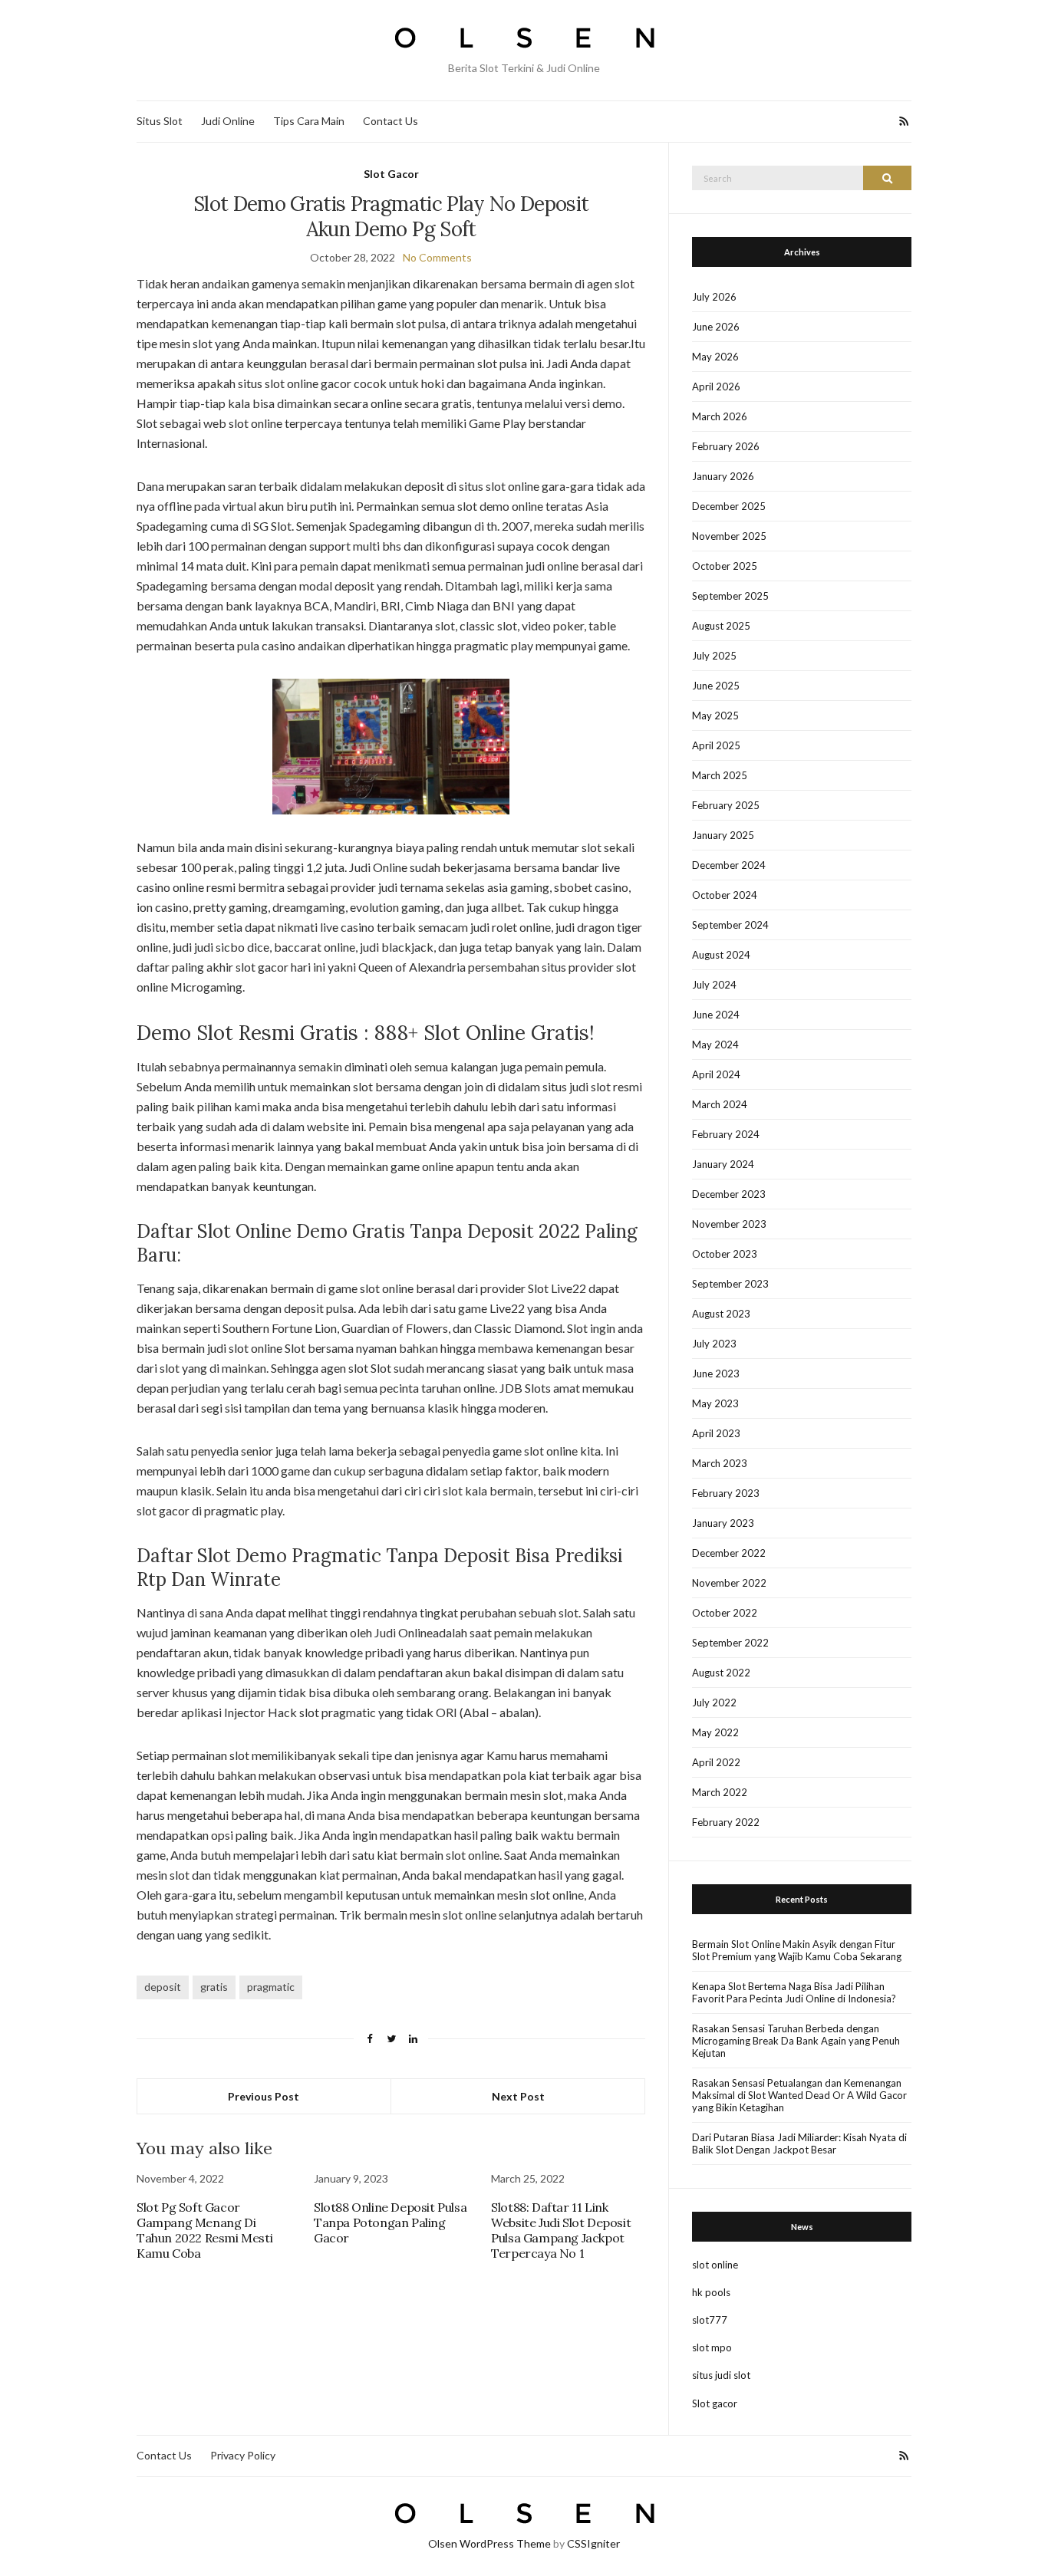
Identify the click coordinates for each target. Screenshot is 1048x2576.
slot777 (710, 2320)
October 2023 (725, 1254)
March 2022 (720, 1792)
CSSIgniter (593, 2543)
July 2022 (714, 1703)
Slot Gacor (391, 174)
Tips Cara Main (309, 121)
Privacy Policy (243, 2455)
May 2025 (715, 716)
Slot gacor (715, 2403)
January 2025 (723, 835)
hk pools (711, 2292)
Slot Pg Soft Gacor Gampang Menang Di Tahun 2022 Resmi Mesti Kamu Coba (204, 2230)
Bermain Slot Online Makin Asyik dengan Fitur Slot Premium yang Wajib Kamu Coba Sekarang (797, 1950)
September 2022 (730, 1643)
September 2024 (730, 925)
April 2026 (716, 387)
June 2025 (716, 686)
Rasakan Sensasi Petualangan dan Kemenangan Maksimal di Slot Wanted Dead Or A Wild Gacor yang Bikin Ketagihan (799, 2095)
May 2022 (715, 1732)
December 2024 (729, 865)
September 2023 (730, 1284)
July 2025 (714, 656)
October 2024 (725, 895)
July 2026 (714, 297)
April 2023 (716, 1433)
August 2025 (721, 626)
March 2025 (720, 775)
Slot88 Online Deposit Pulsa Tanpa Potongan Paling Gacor (390, 2222)
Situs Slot (160, 121)
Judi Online (228, 121)
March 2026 (720, 416)
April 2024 (716, 1074)
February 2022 (726, 1822)
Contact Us (391, 121)
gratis (214, 1987)
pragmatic (271, 1987)
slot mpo (712, 2347)
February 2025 (726, 805)
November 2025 (729, 536)
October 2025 (725, 566)
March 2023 (720, 1463)
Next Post (518, 2096)
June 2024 (716, 1015)
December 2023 (729, 1194)
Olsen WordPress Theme (489, 2543)
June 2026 (716, 327)
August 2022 (721, 1673)
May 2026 (715, 357)
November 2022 (729, 1583)
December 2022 (729, 1553)
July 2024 (714, 985)
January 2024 (723, 1164)
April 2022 (716, 1762)
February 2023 (726, 1493)
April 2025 (716, 745)
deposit (163, 1987)
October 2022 (725, 1613)
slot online (715, 2265)
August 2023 (721, 1314)
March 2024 (720, 1104)
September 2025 (730, 596)
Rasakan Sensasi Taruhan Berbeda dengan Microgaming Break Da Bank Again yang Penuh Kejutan (796, 2041)
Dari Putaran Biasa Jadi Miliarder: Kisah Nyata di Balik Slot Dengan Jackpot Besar (799, 2143)
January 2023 (723, 1523)
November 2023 (729, 1224)
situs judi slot (721, 2375)
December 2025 (729, 506)
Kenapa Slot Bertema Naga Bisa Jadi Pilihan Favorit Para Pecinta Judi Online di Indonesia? (794, 1992)
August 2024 (721, 955)
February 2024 (726, 1134)
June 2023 (716, 1374)
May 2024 (715, 1045)
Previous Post (264, 2096)
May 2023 (715, 1403)
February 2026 (726, 446)
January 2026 (723, 476)
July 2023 (714, 1344)
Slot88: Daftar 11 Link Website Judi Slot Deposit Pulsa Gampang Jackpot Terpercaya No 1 (561, 2230)
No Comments (437, 257)
